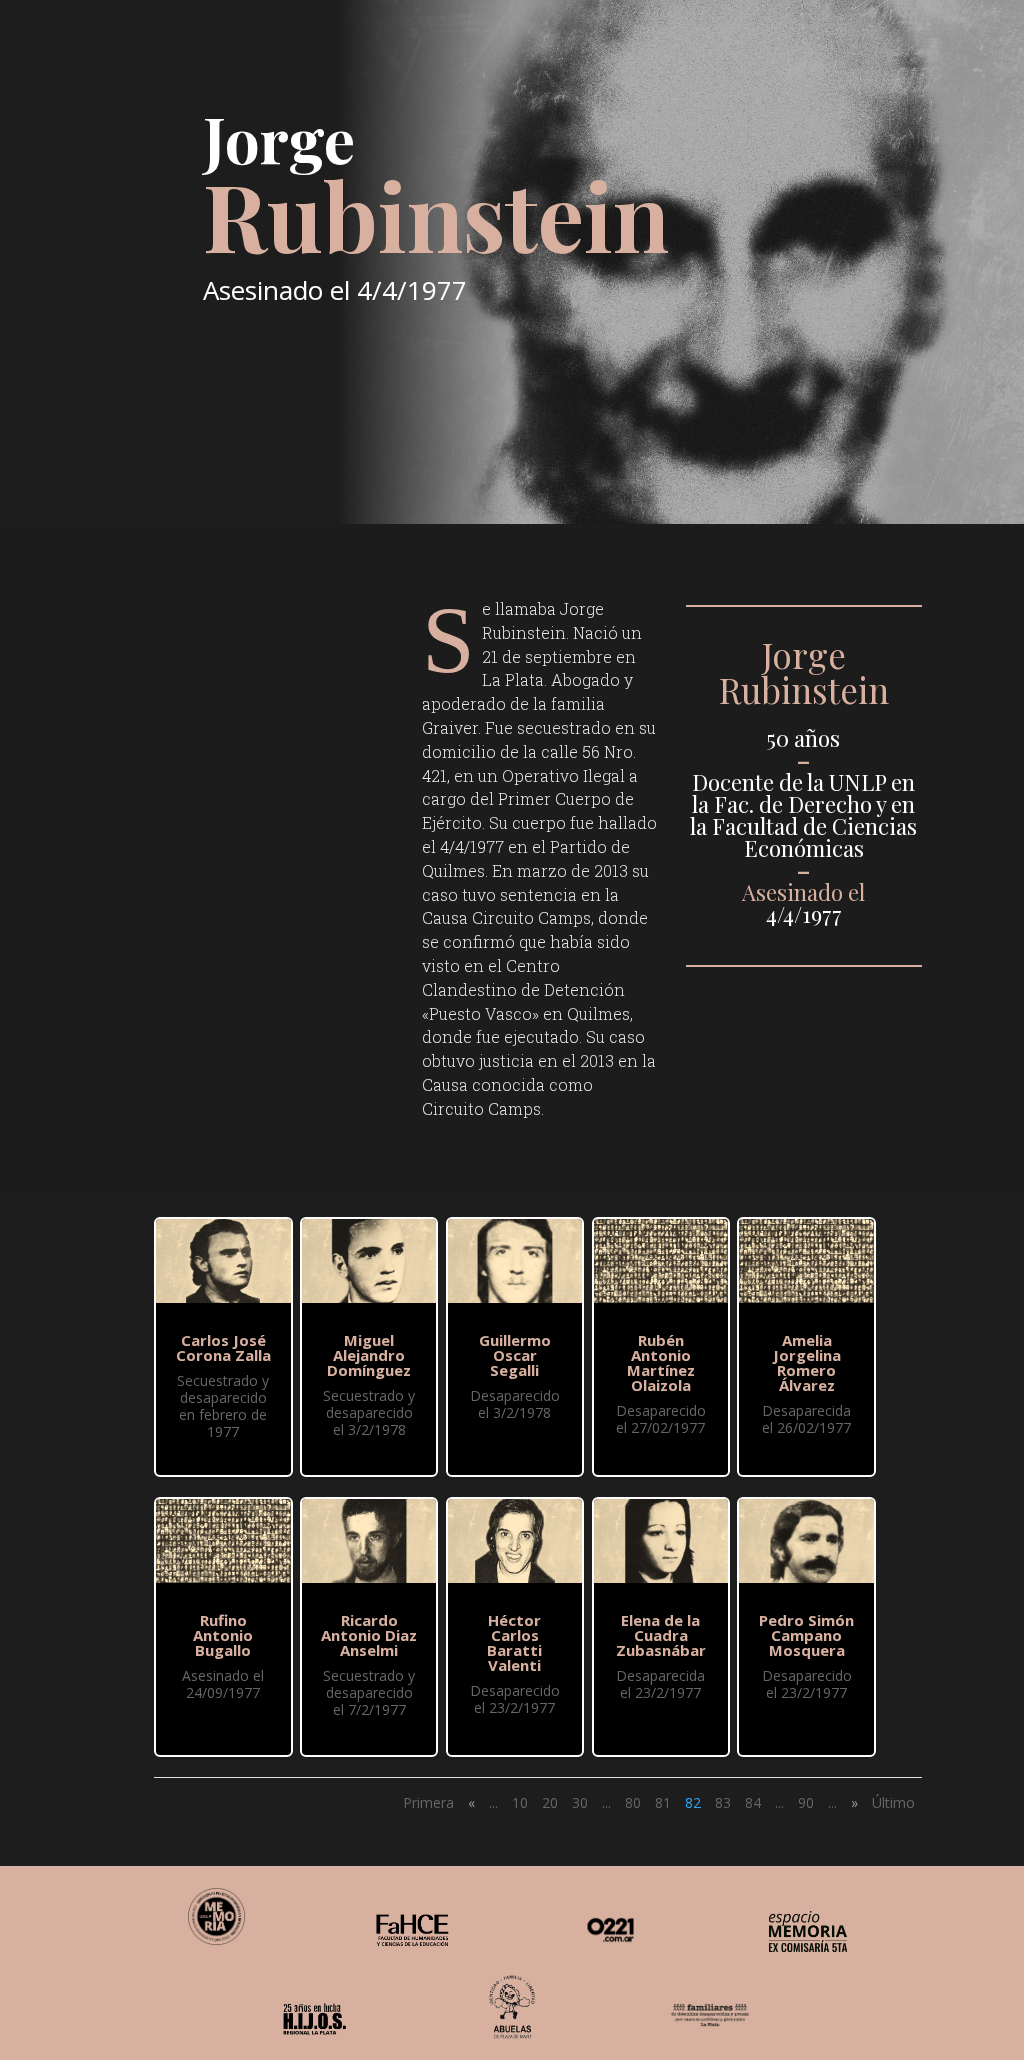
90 (806, 1802)
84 (753, 1802)
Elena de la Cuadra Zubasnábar (661, 1635)
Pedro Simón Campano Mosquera (806, 1635)
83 (723, 1802)
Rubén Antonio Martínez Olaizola (661, 1362)
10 (520, 1802)
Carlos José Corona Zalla (223, 1347)
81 (663, 1802)
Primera (428, 1802)
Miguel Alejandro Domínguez (369, 1355)
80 (633, 1802)
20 (550, 1802)
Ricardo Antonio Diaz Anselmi (369, 1635)
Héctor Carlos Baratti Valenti (514, 1642)
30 (580, 1802)
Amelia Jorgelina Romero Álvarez (807, 1362)
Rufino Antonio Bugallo (223, 1635)
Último (893, 1802)
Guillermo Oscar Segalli (515, 1355)
